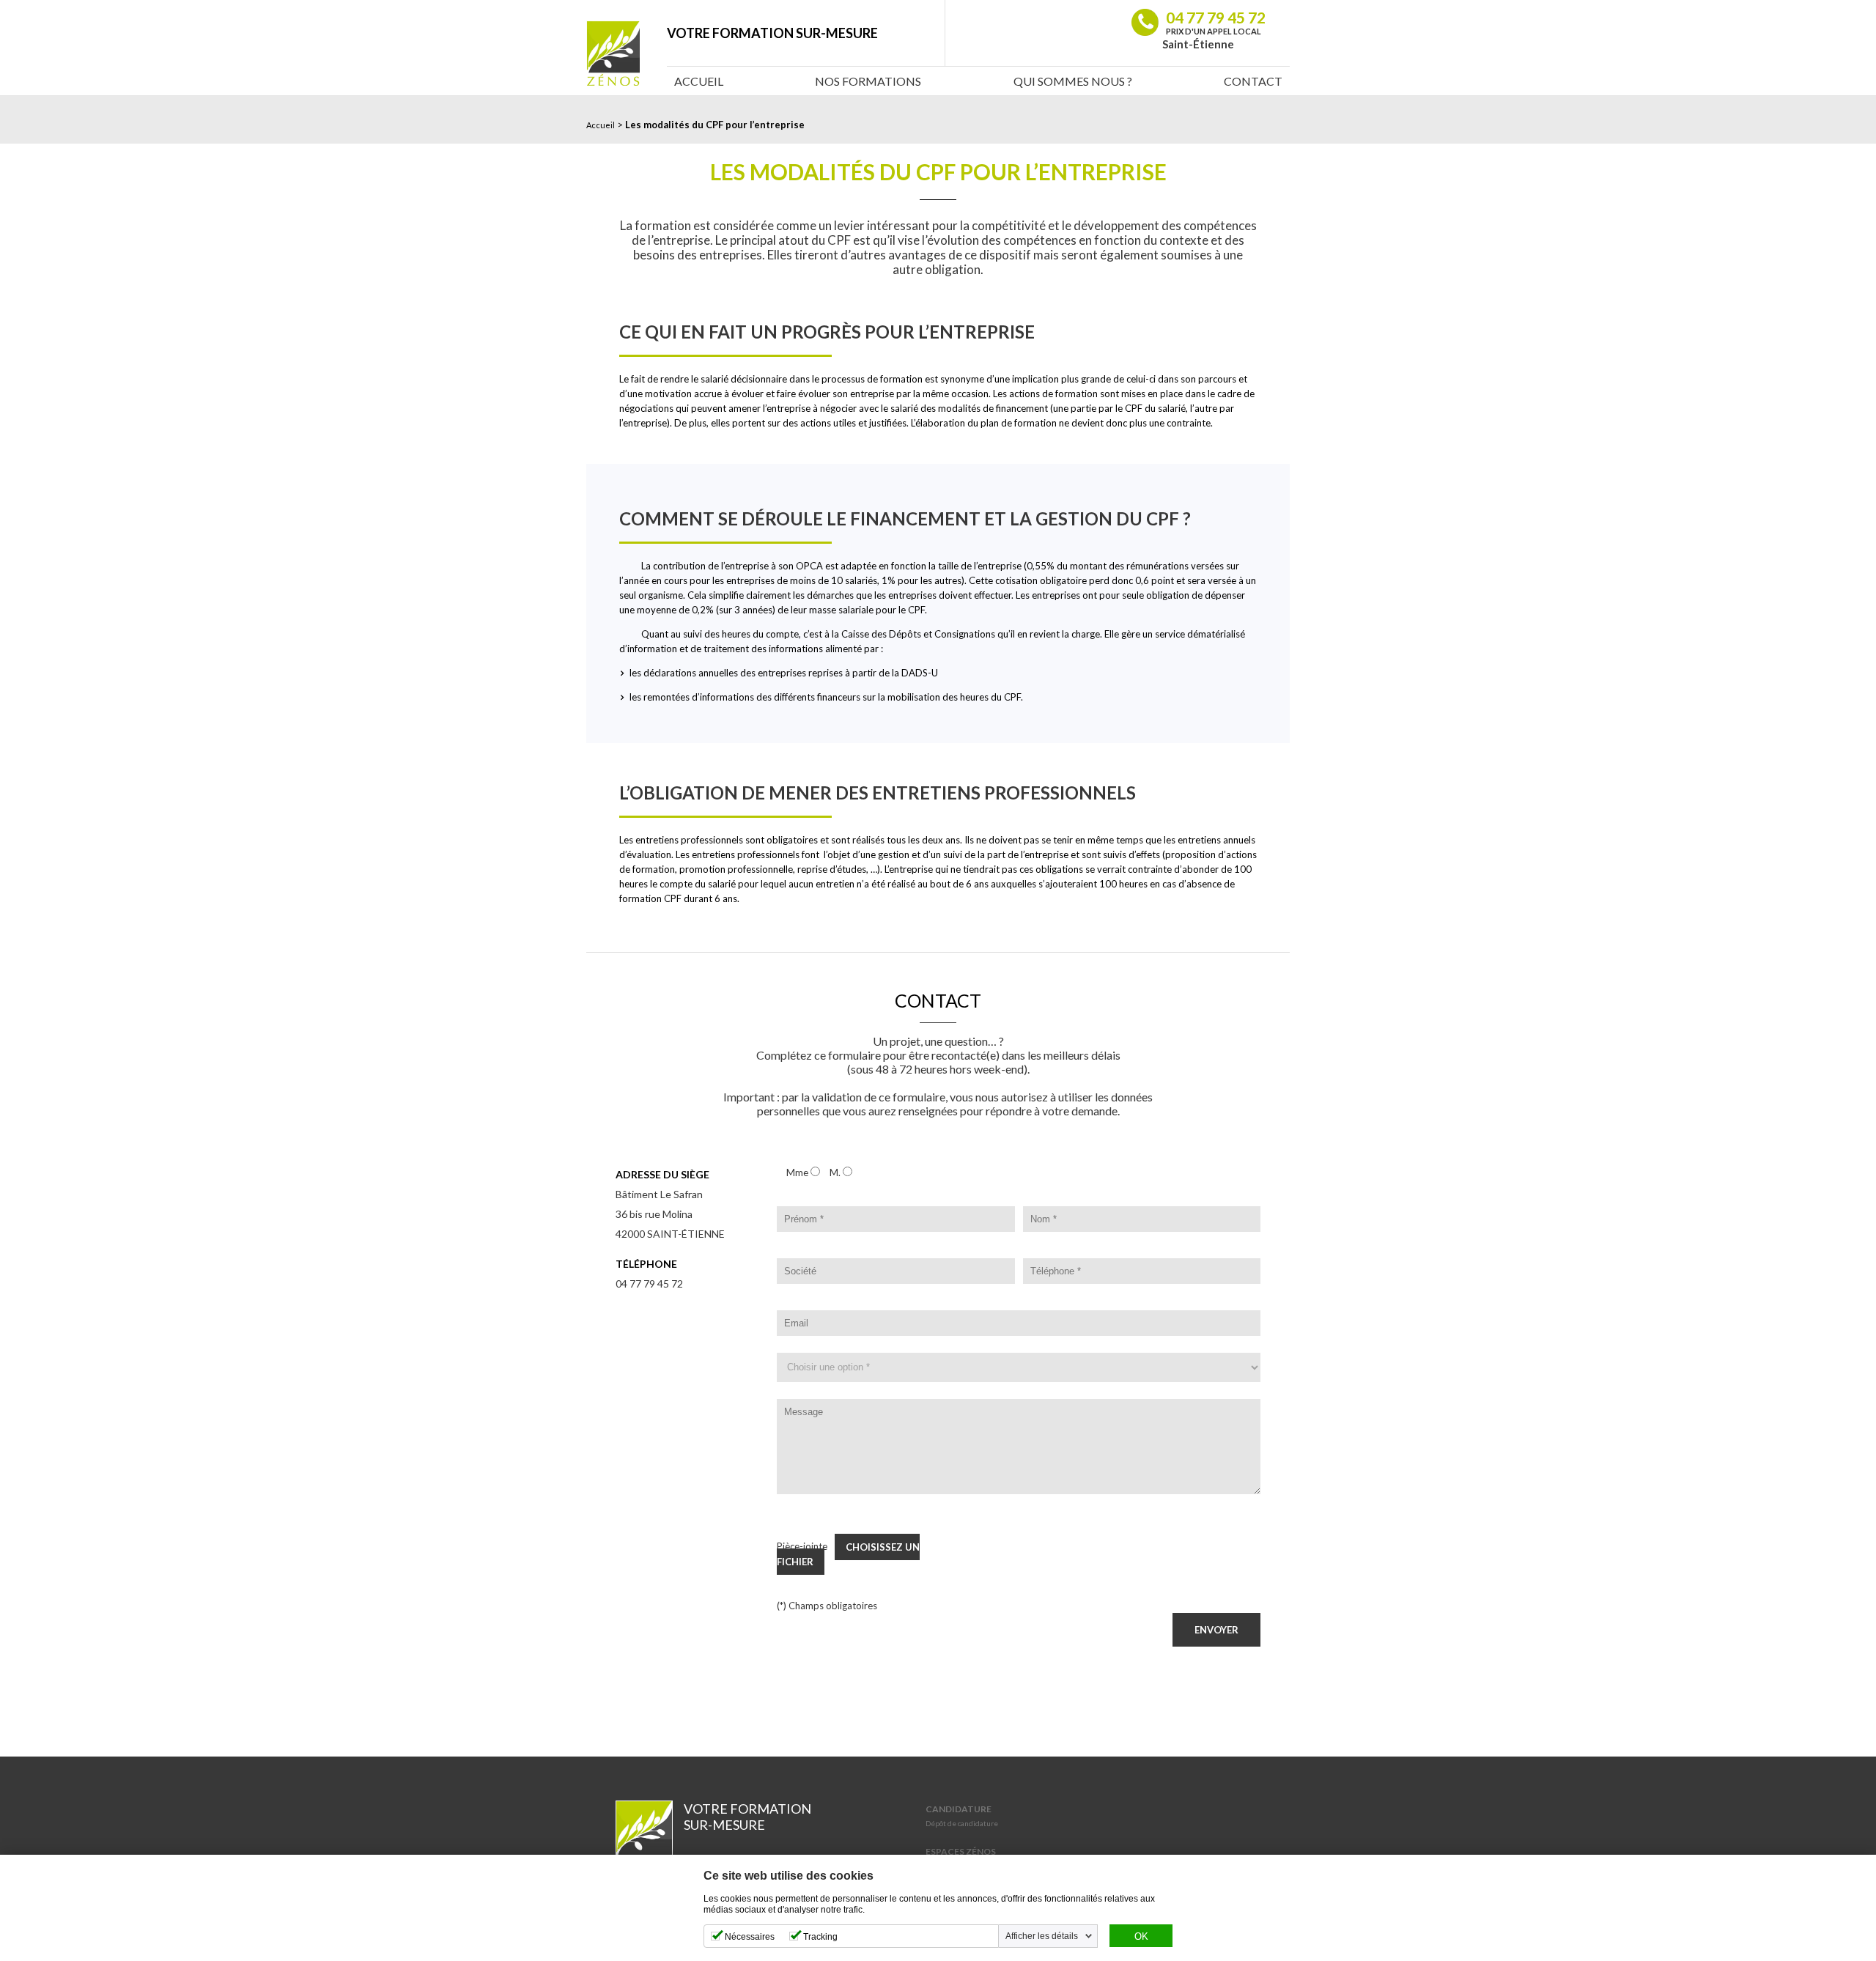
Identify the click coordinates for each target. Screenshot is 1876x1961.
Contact (1253, 81)
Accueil (699, 81)
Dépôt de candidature (962, 1823)
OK (1141, 1937)
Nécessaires (750, 1937)
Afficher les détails (1042, 1936)
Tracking (820, 1937)
